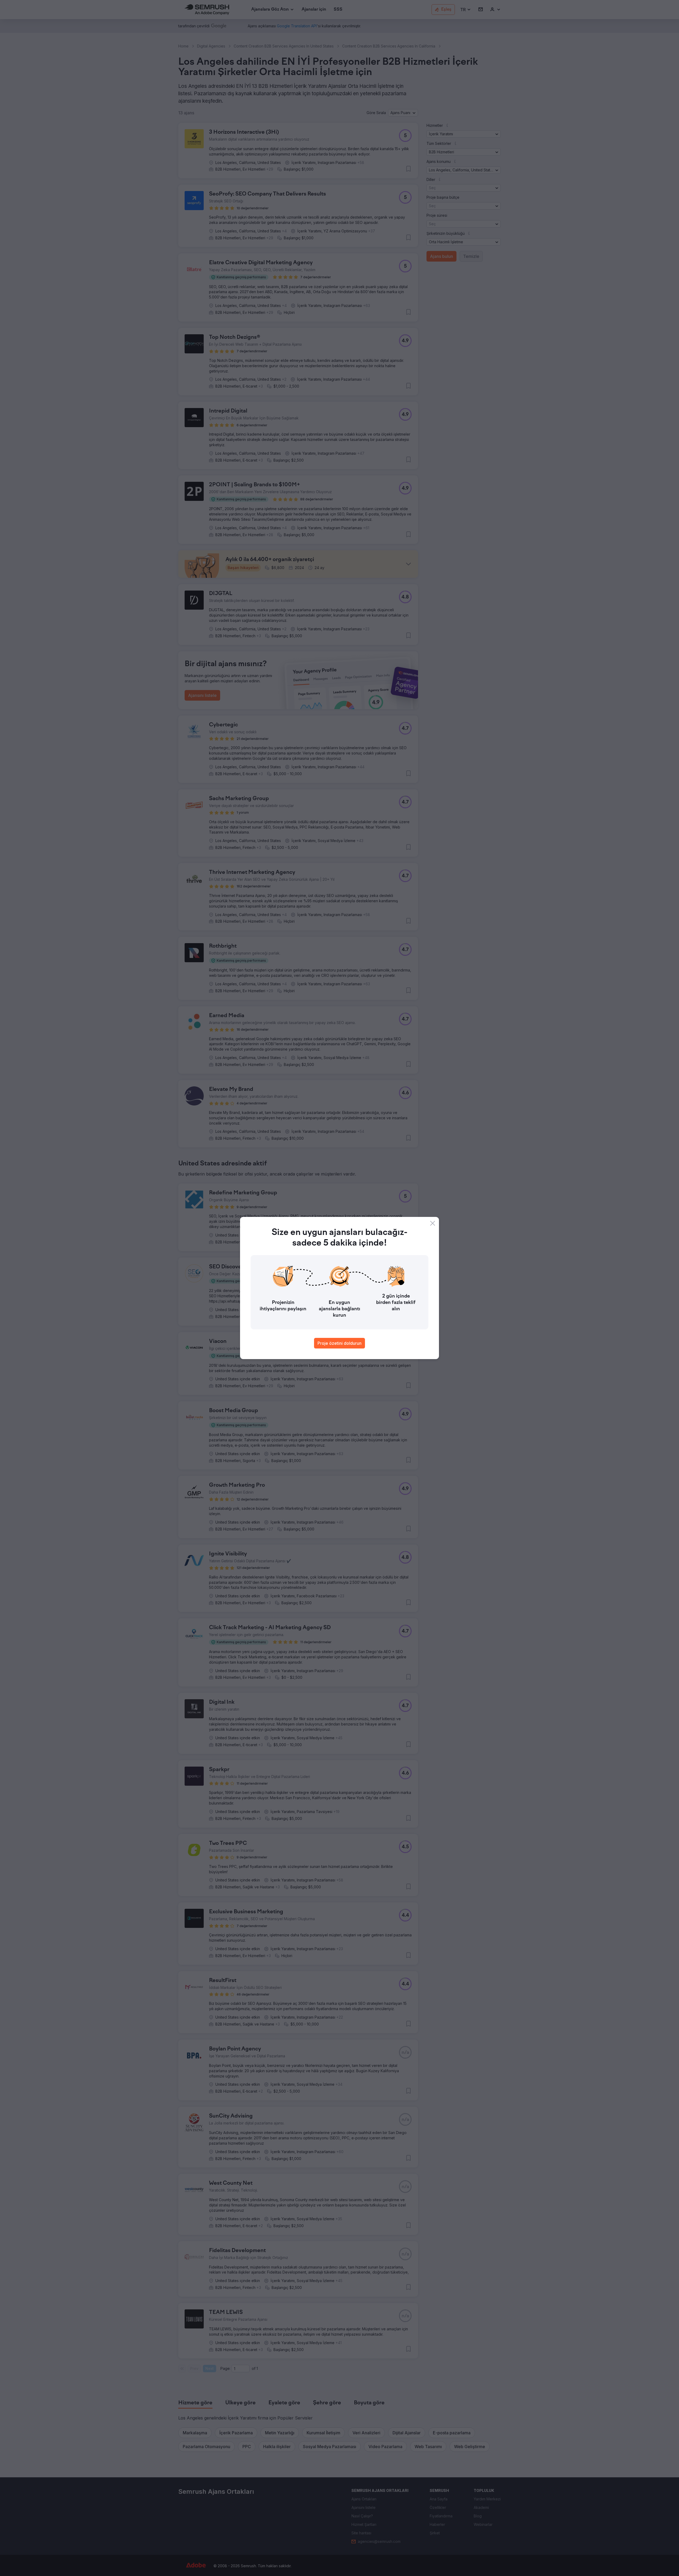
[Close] (433, 1223)
